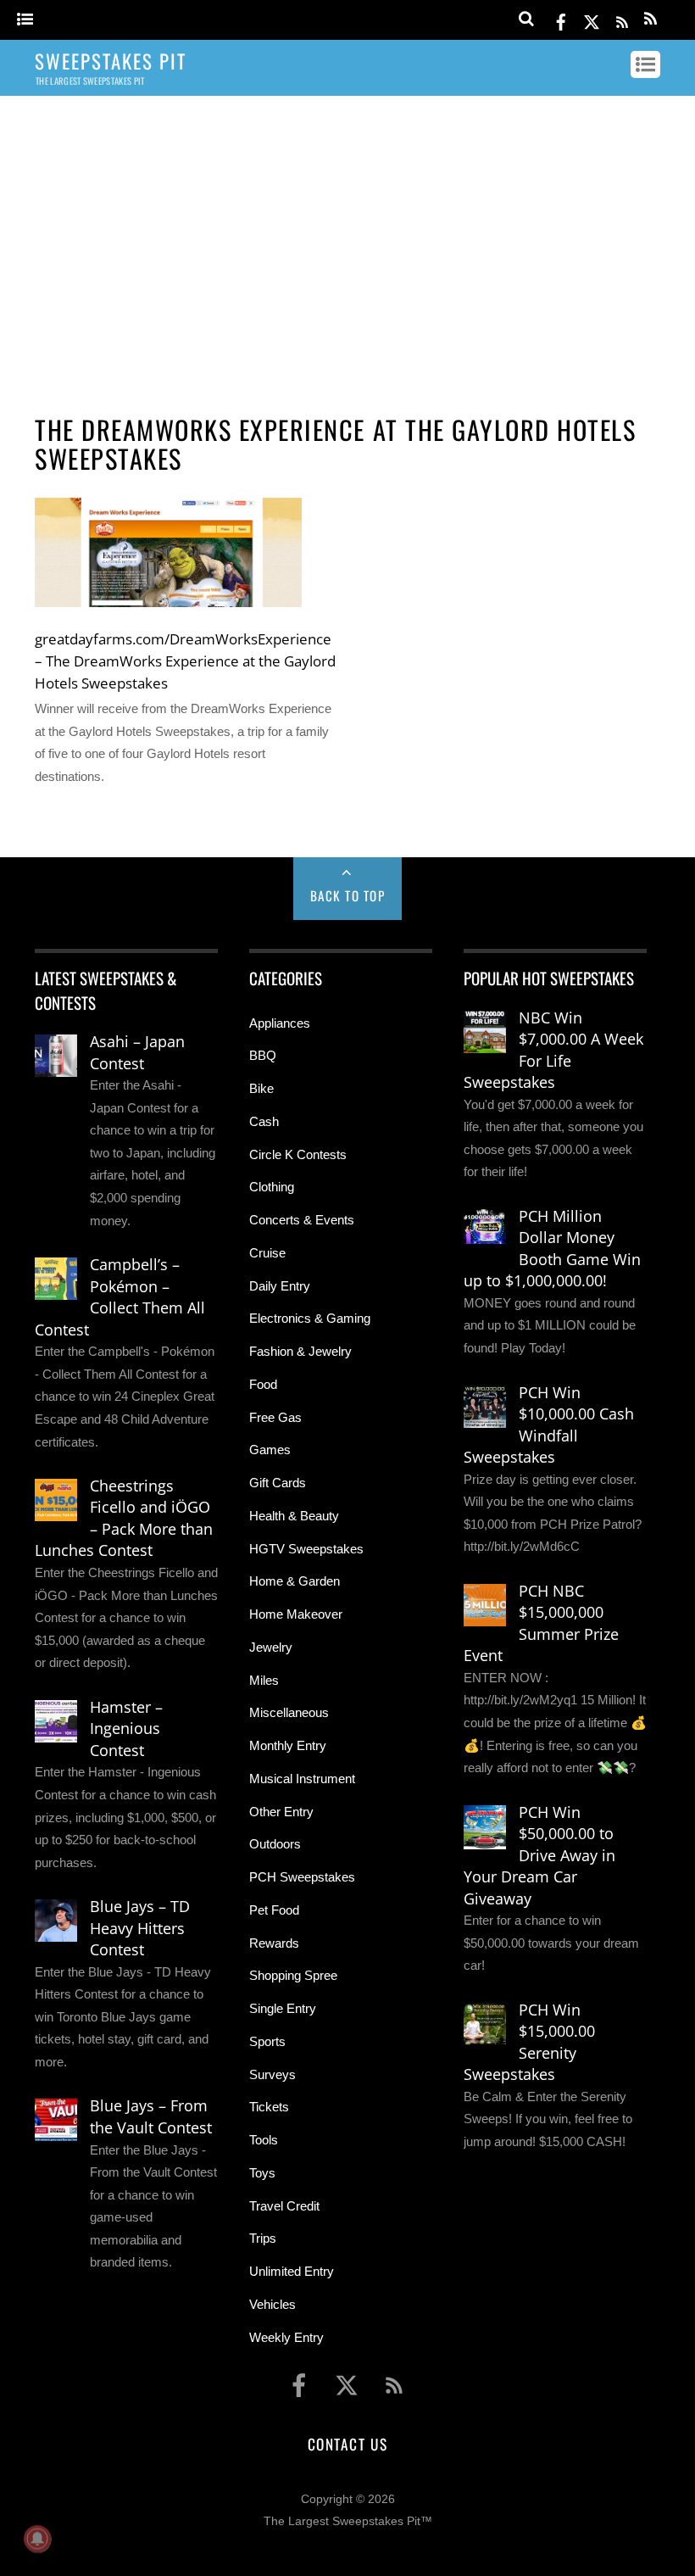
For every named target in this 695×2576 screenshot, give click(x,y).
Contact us (347, 2444)
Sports (267, 2041)
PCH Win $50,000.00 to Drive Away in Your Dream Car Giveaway (539, 1855)
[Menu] (25, 20)
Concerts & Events (302, 1220)
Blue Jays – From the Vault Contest (151, 2116)
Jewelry (271, 1647)
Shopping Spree (293, 1975)
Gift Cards (278, 1483)
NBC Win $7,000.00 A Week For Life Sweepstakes (553, 1050)
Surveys (272, 2074)
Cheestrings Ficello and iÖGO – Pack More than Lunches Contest (124, 1518)
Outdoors (275, 1844)
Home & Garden (295, 1581)
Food (263, 1384)
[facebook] (561, 19)
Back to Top (348, 895)
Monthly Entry (288, 1745)
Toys (262, 2173)
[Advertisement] (347, 240)
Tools (264, 2140)
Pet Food (274, 1910)
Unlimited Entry (292, 2271)
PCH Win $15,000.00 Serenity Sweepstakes (529, 2042)
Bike (261, 1088)
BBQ (263, 1055)
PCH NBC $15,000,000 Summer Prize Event (541, 1623)
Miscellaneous (289, 1712)
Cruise (267, 1253)
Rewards (274, 1943)
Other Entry (281, 1812)
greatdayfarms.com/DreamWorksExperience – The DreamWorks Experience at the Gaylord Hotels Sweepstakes (185, 661)
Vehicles (272, 2304)
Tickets (269, 2107)
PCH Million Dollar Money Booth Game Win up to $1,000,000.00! (552, 1249)
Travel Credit (284, 2206)
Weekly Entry (286, 2337)
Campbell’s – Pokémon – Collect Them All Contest (120, 1297)
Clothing (272, 1187)
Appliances (280, 1023)
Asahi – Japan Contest (137, 1052)
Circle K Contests (298, 1154)
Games (270, 1450)
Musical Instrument (302, 1779)
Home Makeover (296, 1614)
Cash (264, 1121)
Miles (264, 1680)
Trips (263, 2238)
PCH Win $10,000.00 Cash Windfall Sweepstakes (549, 1425)
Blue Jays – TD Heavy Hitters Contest (140, 1928)
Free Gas (275, 1417)
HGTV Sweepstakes (306, 1549)
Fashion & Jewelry (300, 1351)
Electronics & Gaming (310, 1318)
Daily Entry (280, 1286)
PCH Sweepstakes (302, 1877)
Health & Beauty (294, 1516)
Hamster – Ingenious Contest (126, 1728)
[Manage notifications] (37, 2539)
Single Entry (283, 2008)
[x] (592, 19)
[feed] (622, 19)
